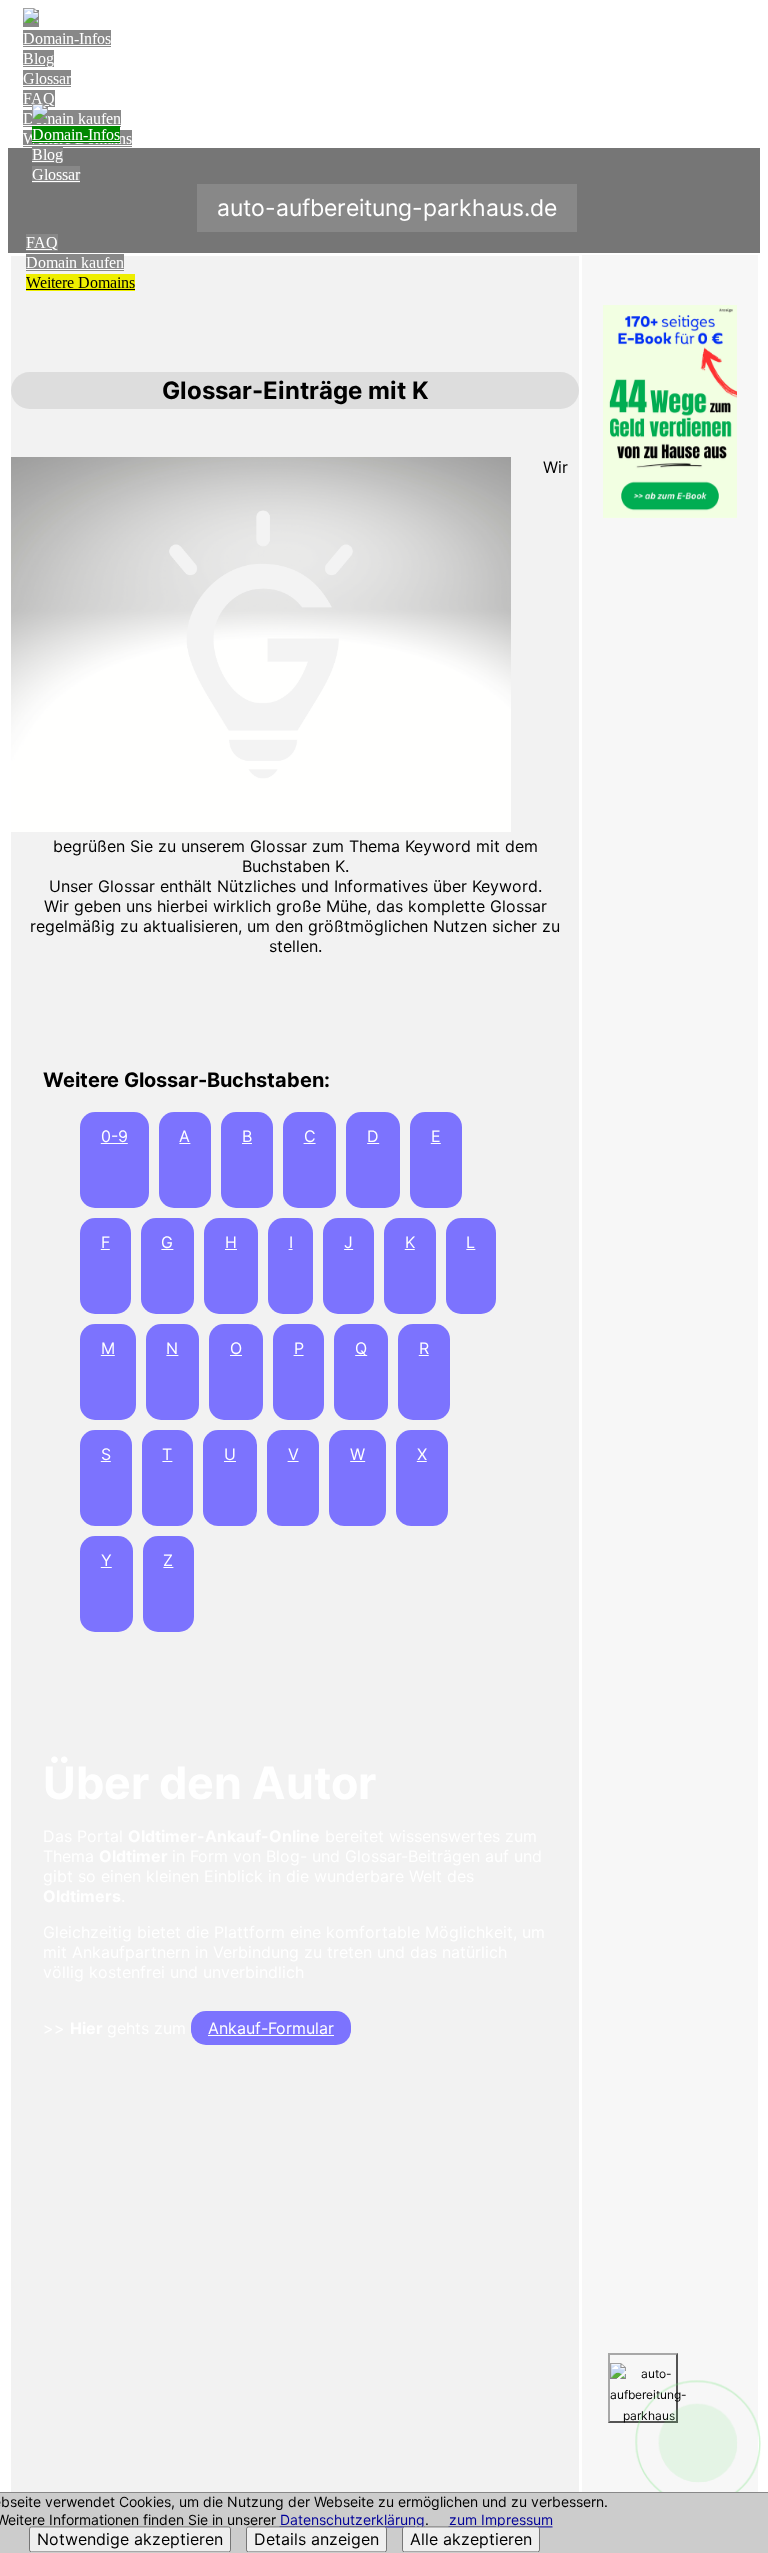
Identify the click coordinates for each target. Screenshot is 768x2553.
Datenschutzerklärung (352, 2520)
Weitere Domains (80, 282)
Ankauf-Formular (271, 2028)
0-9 (114, 1136)
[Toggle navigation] (740, 36)
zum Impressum (501, 2520)
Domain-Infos (67, 38)
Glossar (47, 78)
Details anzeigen (316, 2540)
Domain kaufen (75, 262)
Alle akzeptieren (471, 2540)
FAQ (39, 98)
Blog (38, 58)
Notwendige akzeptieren (130, 2540)
